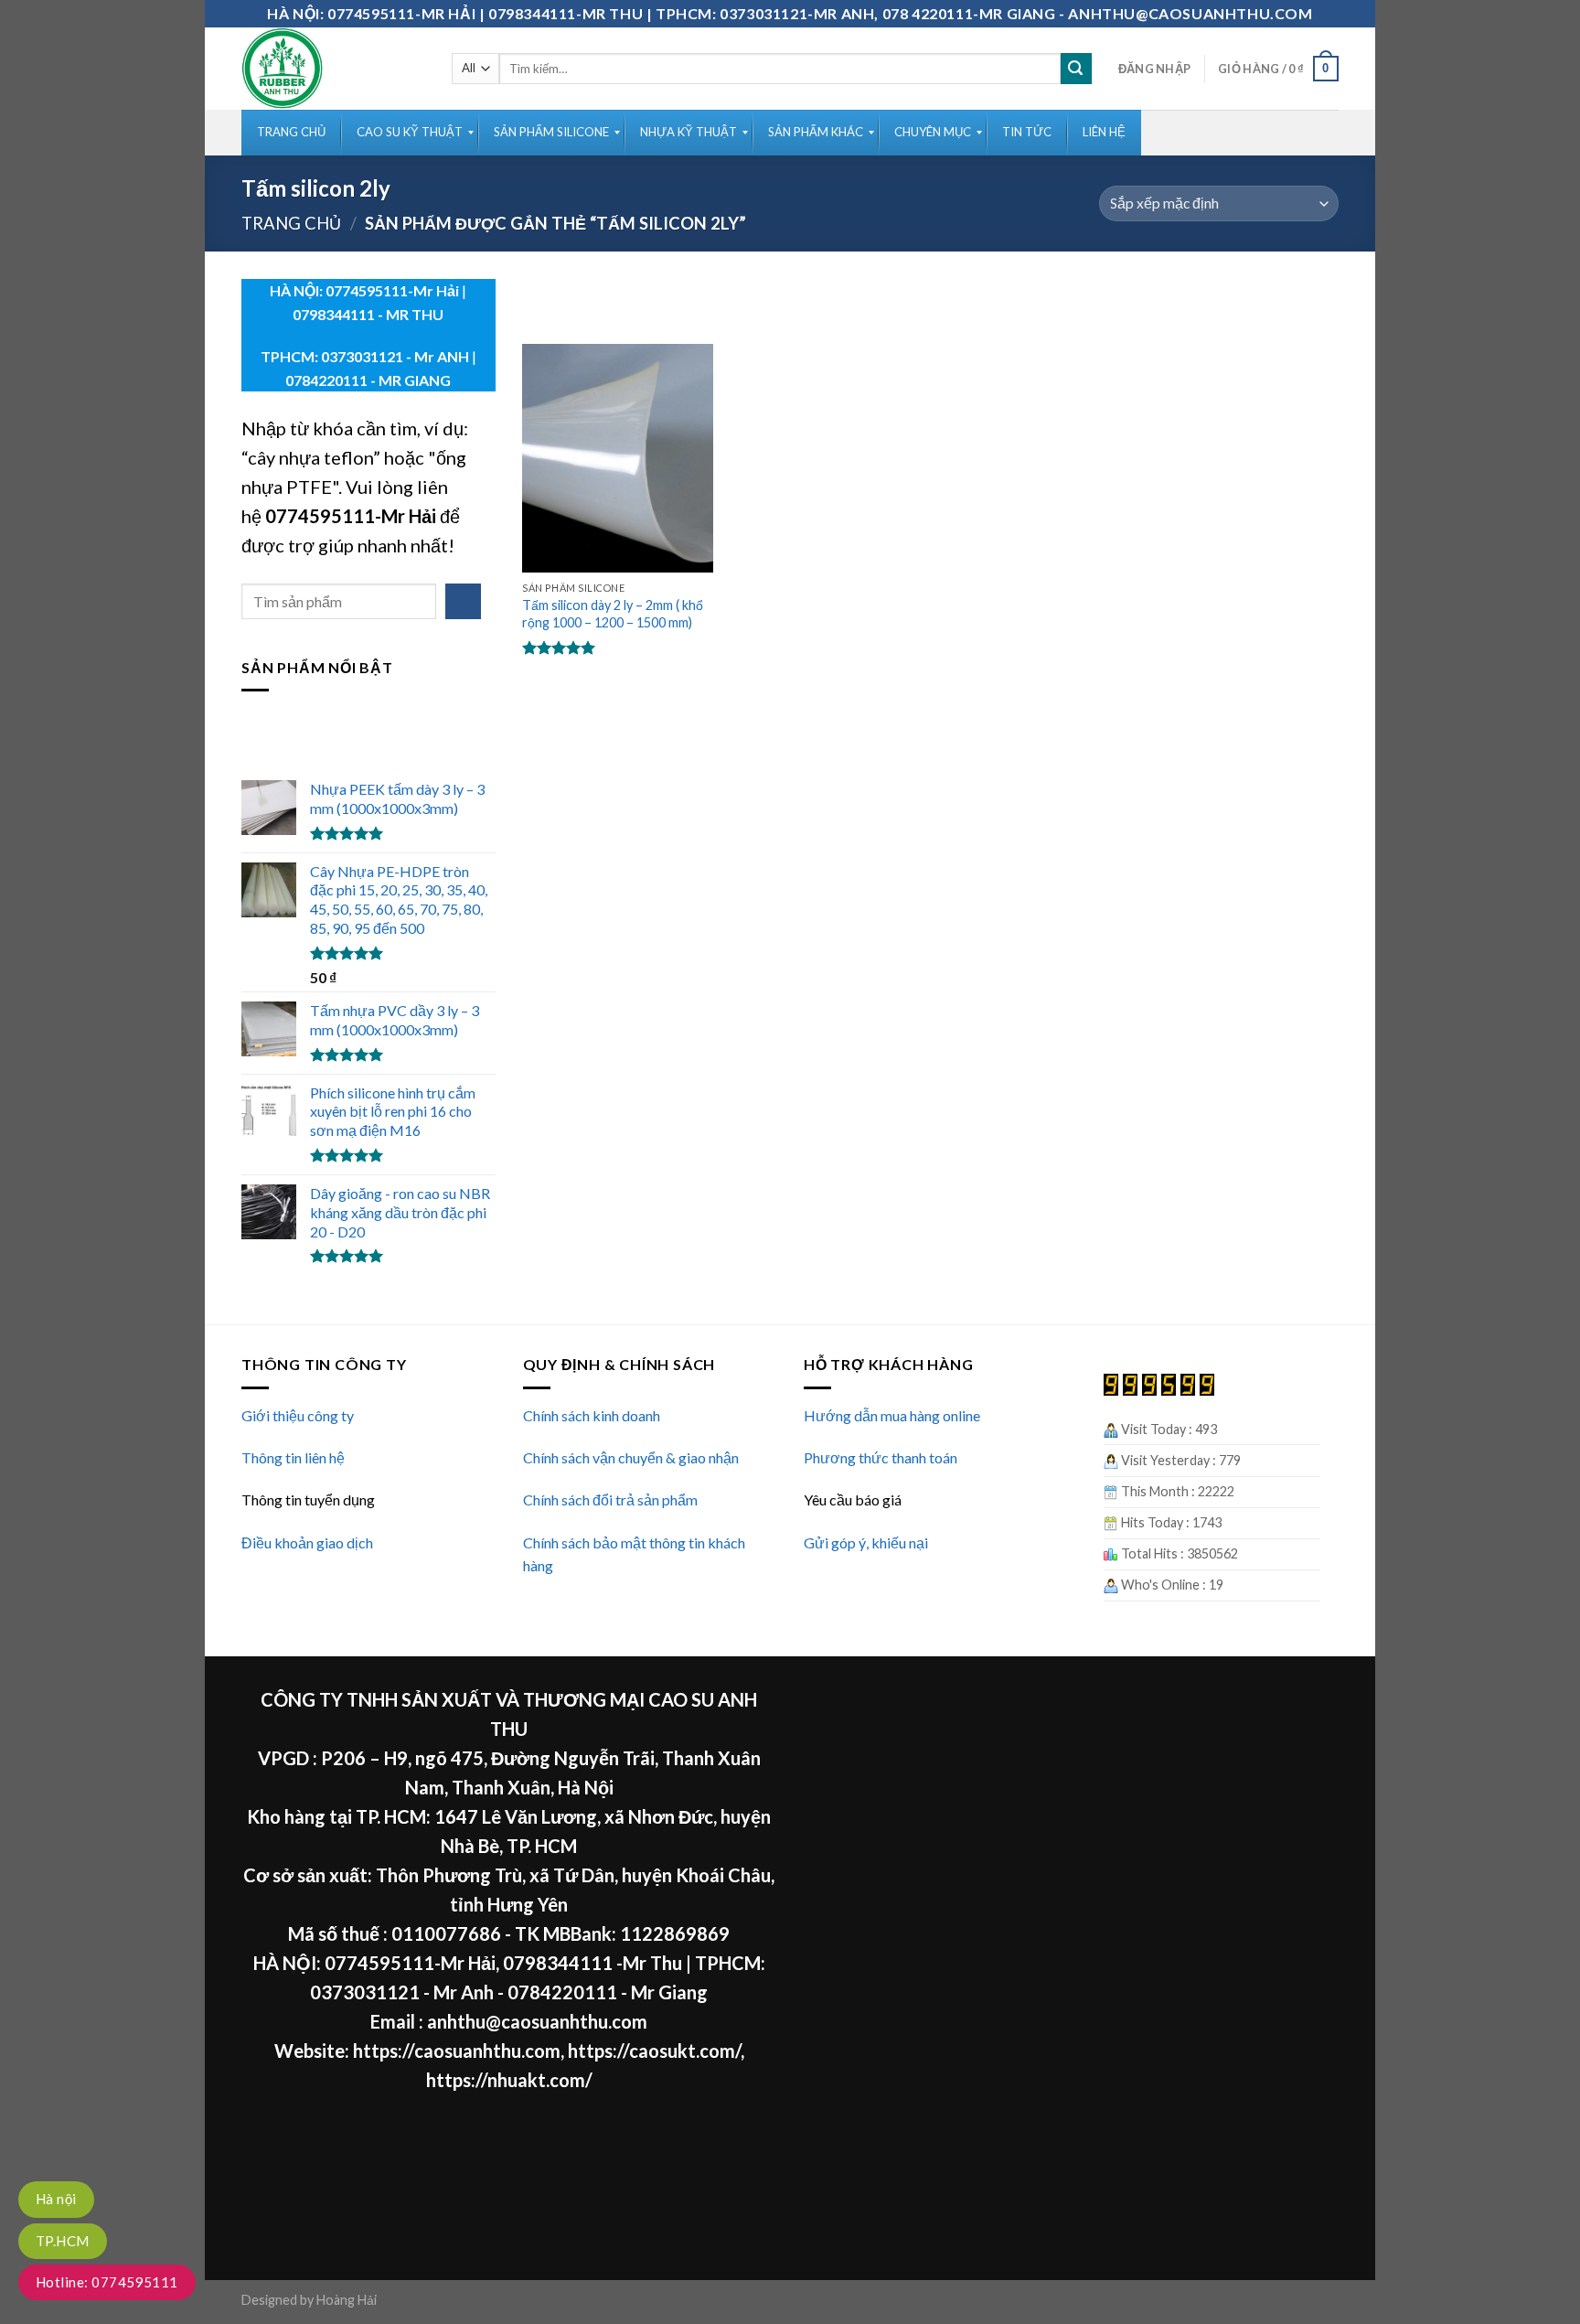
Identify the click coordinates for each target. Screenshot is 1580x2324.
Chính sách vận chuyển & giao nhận (631, 1457)
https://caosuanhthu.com (457, 2051)
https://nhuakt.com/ (509, 2080)
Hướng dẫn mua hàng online (892, 1415)
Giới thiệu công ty (298, 1415)
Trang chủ (291, 223)
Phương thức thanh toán (881, 1457)
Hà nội (56, 2199)
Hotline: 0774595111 (107, 2282)
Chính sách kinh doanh (592, 1415)
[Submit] (1076, 69)
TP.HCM (63, 2241)
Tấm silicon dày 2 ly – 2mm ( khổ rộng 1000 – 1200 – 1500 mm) (613, 614)
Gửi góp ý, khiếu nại (866, 1542)
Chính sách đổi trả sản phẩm (610, 1499)
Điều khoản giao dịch (307, 1542)
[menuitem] (291, 133)
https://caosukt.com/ (654, 2051)
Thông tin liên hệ (293, 1457)
